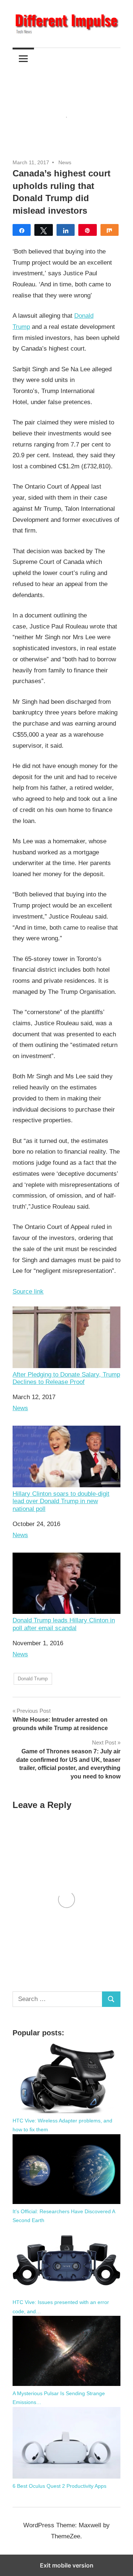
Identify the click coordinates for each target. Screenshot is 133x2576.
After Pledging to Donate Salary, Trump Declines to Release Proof (66, 1378)
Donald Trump (33, 1679)
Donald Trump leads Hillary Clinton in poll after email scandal (64, 1624)
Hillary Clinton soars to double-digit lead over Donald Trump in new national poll (61, 1501)
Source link (28, 1292)
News (65, 162)
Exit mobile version (67, 2565)
